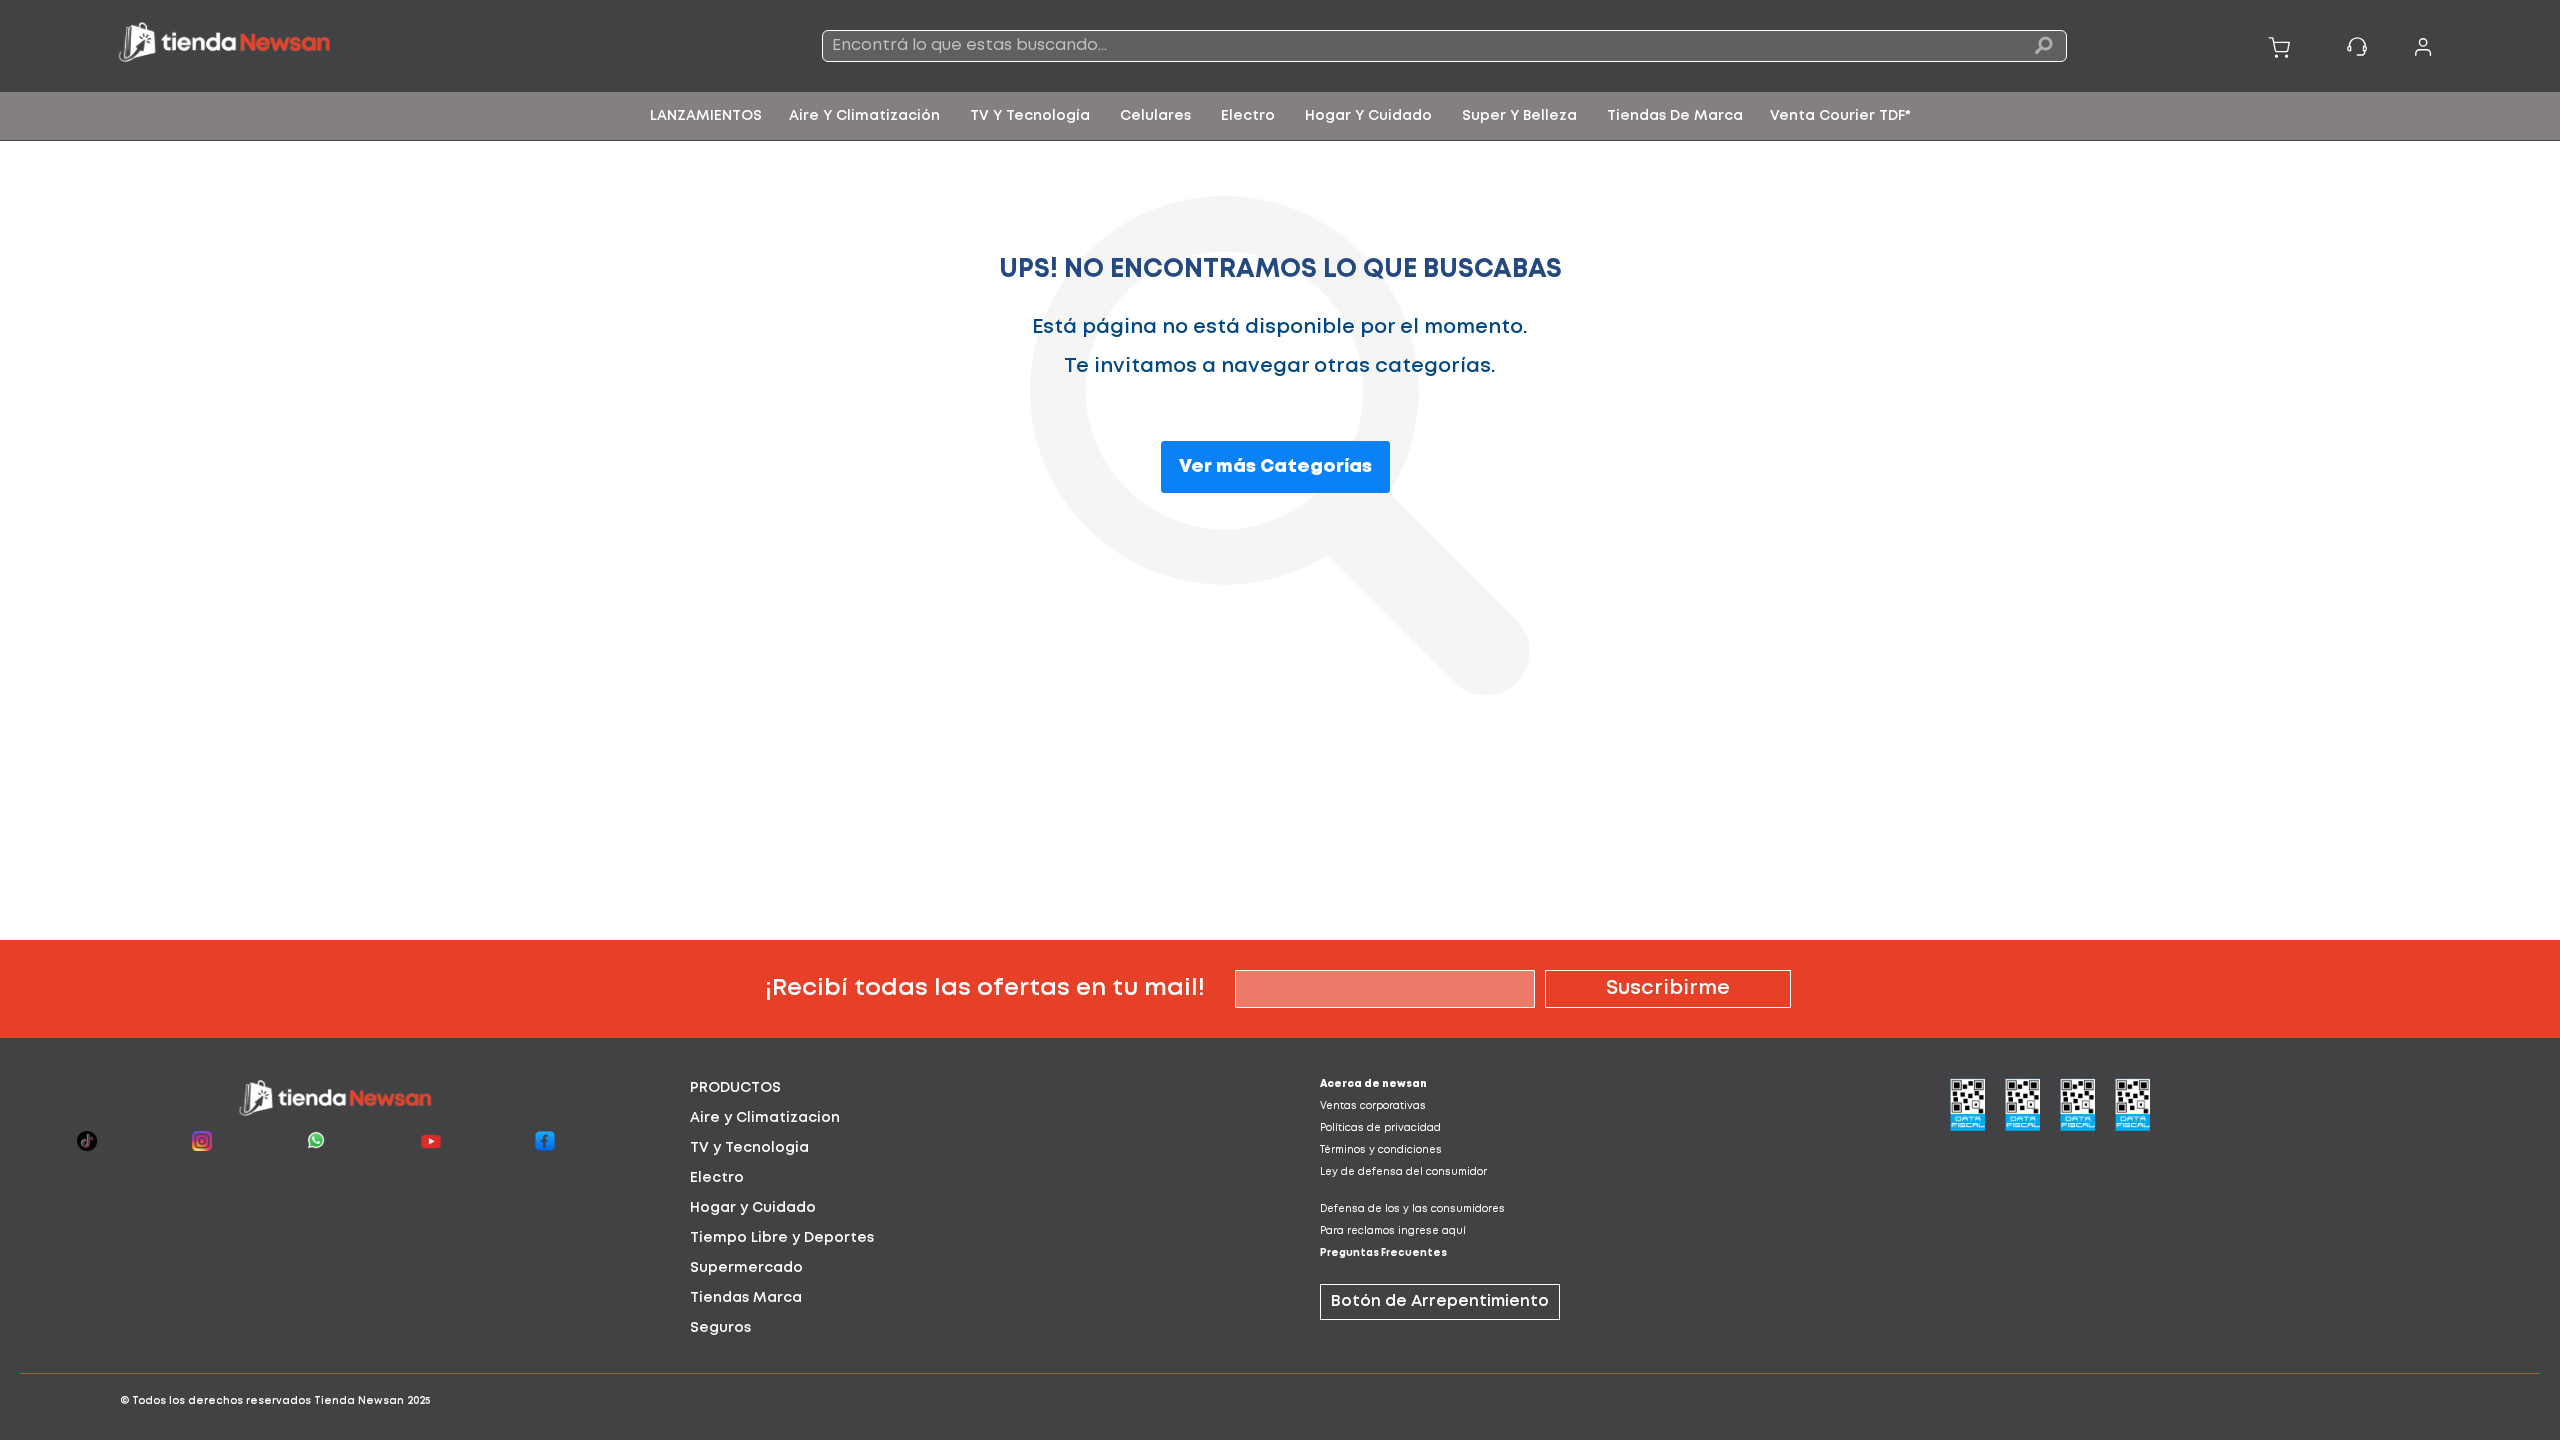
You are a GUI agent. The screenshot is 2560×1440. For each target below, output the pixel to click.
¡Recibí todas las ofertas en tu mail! (985, 988)
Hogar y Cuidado (753, 1208)
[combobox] (1444, 46)
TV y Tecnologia (749, 1148)
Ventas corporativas (1373, 1106)
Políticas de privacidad (1380, 1128)
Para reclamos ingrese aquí (1393, 1231)
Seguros (720, 1328)
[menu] (1280, 116)
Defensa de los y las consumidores (1412, 1209)
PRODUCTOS (735, 1088)
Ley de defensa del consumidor (1403, 1172)
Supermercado (746, 1268)
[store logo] (366, 46)
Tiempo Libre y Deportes (782, 1238)
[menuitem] (706, 116)
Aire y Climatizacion (765, 1118)
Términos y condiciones (1381, 1150)
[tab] (965, 1088)
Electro (717, 1178)
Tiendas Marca (746, 1298)
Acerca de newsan (1373, 1084)
